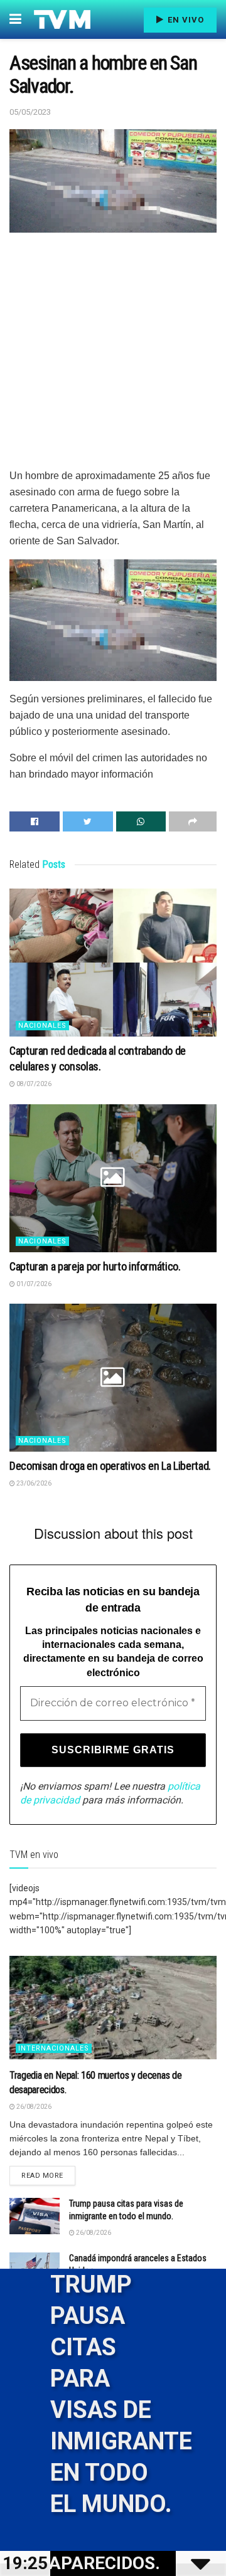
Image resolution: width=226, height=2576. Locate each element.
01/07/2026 (33, 1284)
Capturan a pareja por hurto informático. (95, 1266)
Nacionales (42, 1026)
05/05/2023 (30, 112)
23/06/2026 (33, 1483)
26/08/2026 (33, 2107)
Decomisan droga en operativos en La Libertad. (110, 1466)
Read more (42, 2176)
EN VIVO (185, 20)
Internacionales (54, 2048)
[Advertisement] (113, 355)
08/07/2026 (33, 1084)
